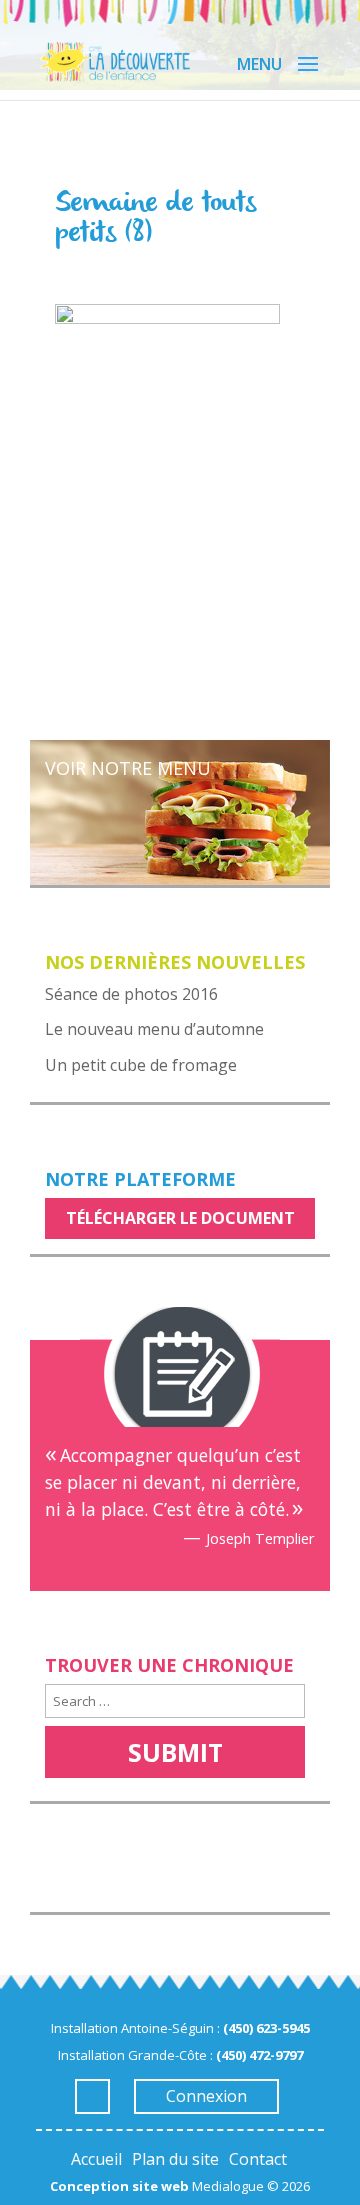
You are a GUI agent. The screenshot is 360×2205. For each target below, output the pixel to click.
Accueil (96, 2159)
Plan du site (175, 2159)
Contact (258, 2159)
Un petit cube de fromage (141, 1065)
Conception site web (119, 2186)
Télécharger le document (180, 1218)
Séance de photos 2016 (131, 994)
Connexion (206, 2096)
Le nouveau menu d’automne (154, 1029)
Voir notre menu (128, 768)
